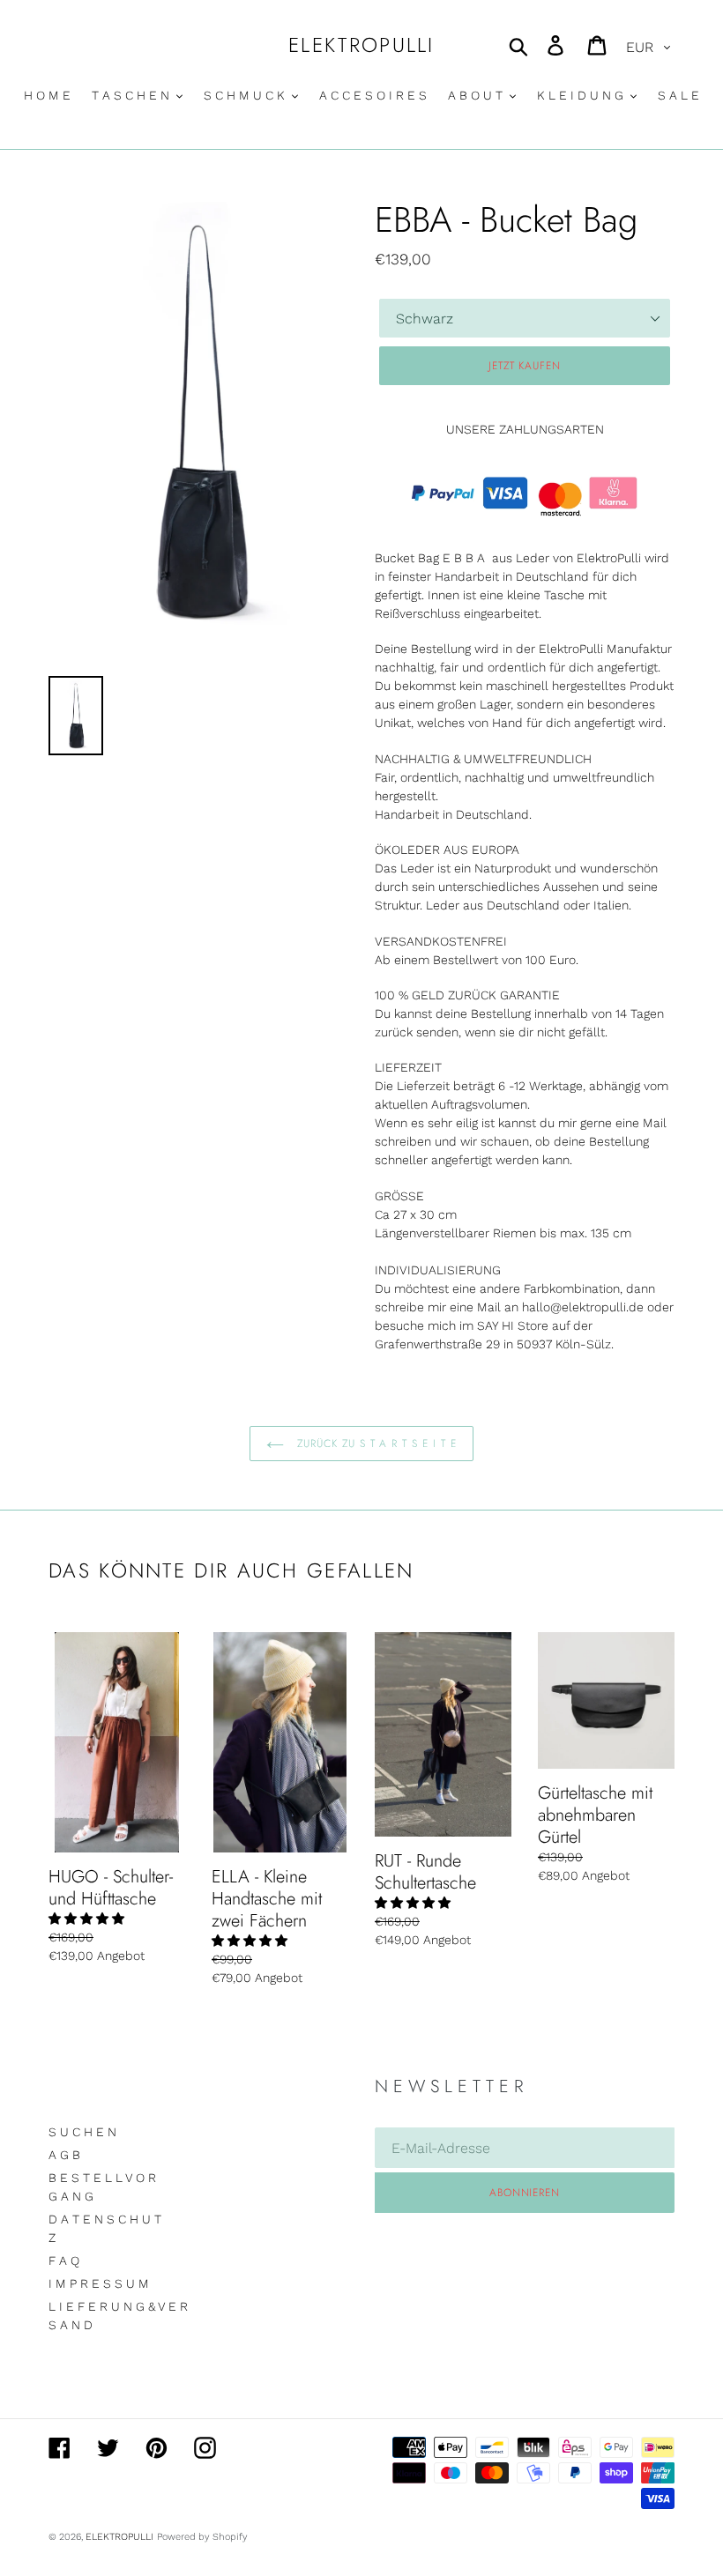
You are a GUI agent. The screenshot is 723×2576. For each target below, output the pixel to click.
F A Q (64, 2260)
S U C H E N (82, 2132)
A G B (64, 2155)
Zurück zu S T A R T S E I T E (375, 1444)
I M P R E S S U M (99, 2283)
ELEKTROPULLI (361, 46)
